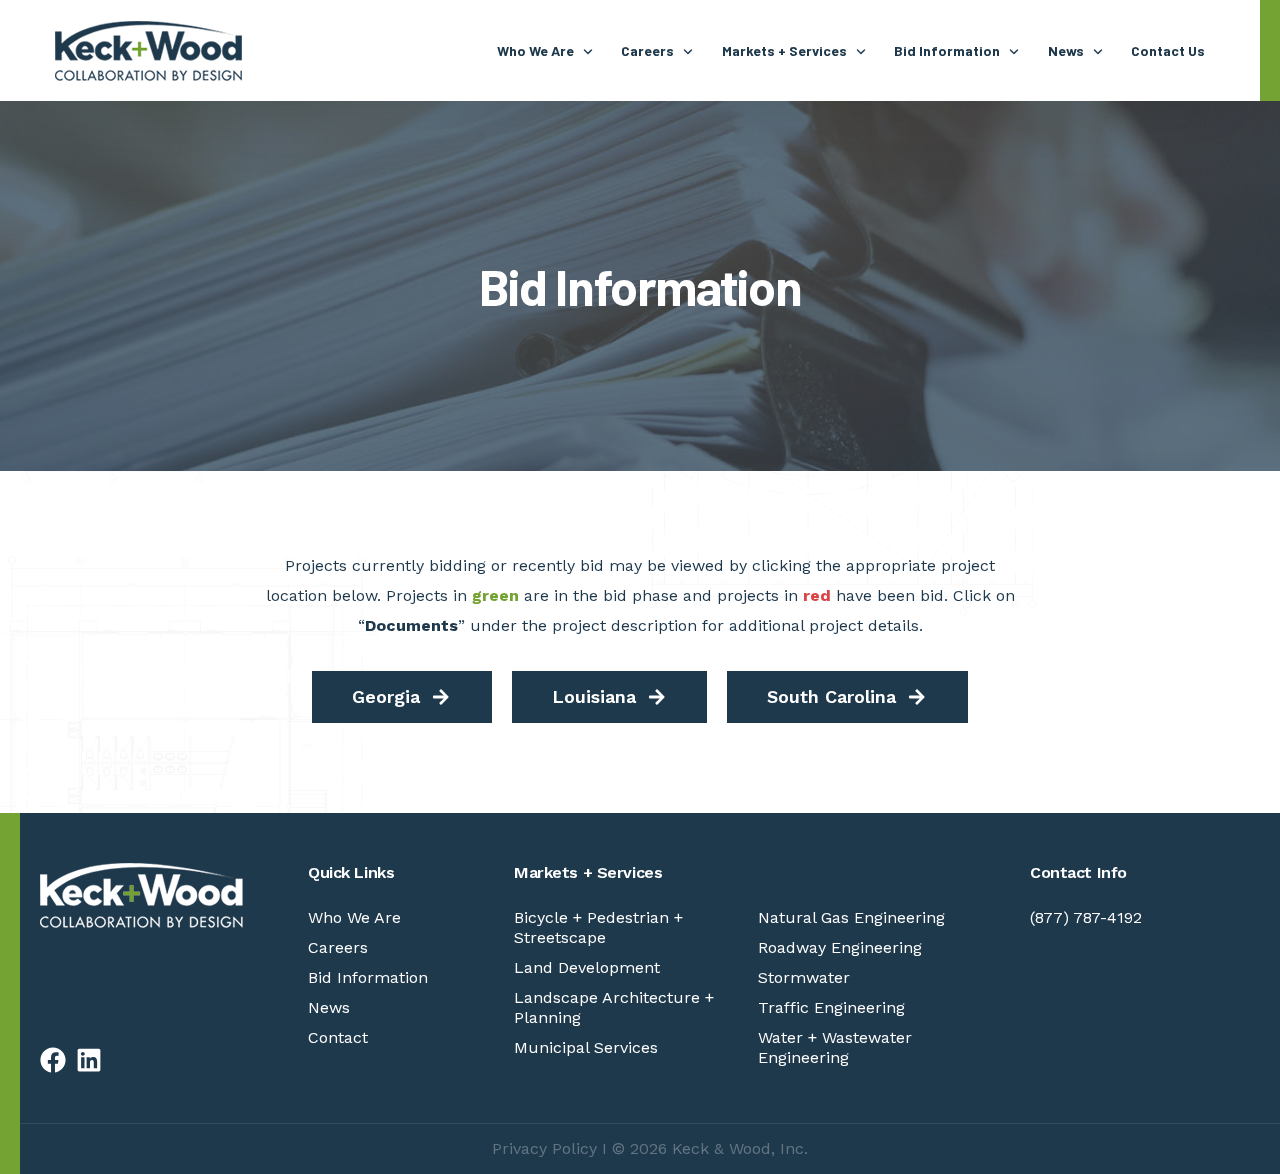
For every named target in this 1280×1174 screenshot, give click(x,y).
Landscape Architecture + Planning (614, 1007)
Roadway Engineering (840, 947)
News (329, 1007)
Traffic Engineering (831, 1007)
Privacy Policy (544, 1148)
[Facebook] (53, 1060)
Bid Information (368, 977)
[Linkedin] (89, 1060)
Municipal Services (586, 1047)
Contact (338, 1037)
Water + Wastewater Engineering (835, 1047)
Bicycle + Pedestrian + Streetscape (598, 927)
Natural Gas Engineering (851, 917)
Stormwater (804, 977)
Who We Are (354, 917)
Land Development (587, 967)
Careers (338, 947)
